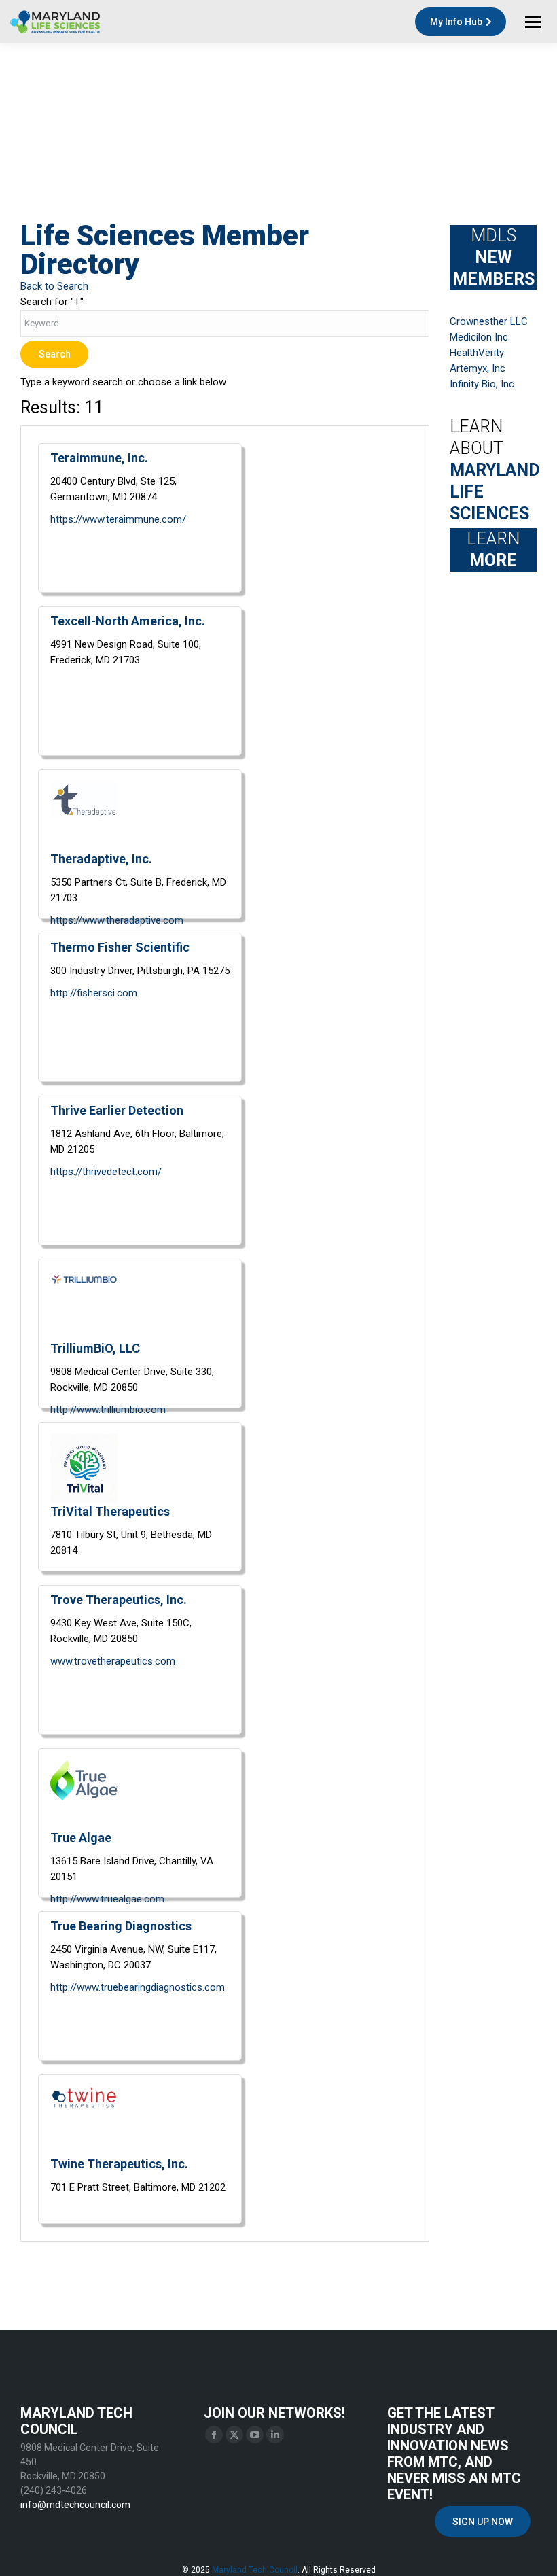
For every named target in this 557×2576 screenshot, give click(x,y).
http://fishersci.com (94, 993)
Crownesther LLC (489, 321)
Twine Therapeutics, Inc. (119, 2164)
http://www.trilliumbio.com (108, 1410)
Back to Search (54, 286)
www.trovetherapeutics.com (113, 1661)
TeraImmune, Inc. (99, 458)
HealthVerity (477, 353)
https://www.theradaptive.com (117, 920)
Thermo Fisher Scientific (120, 947)
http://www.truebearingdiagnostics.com (138, 1987)
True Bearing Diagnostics (121, 1926)
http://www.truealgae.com (107, 1899)
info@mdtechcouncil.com (75, 2505)
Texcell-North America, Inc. (128, 621)
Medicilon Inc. (480, 337)
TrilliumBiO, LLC (95, 1348)
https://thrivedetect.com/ (106, 1172)
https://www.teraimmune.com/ (118, 519)
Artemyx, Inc (478, 368)
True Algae (81, 1838)
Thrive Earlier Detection (117, 1110)
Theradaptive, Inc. (101, 859)
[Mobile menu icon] (533, 22)
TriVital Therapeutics (110, 1511)
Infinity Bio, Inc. (483, 384)
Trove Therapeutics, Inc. (119, 1600)
